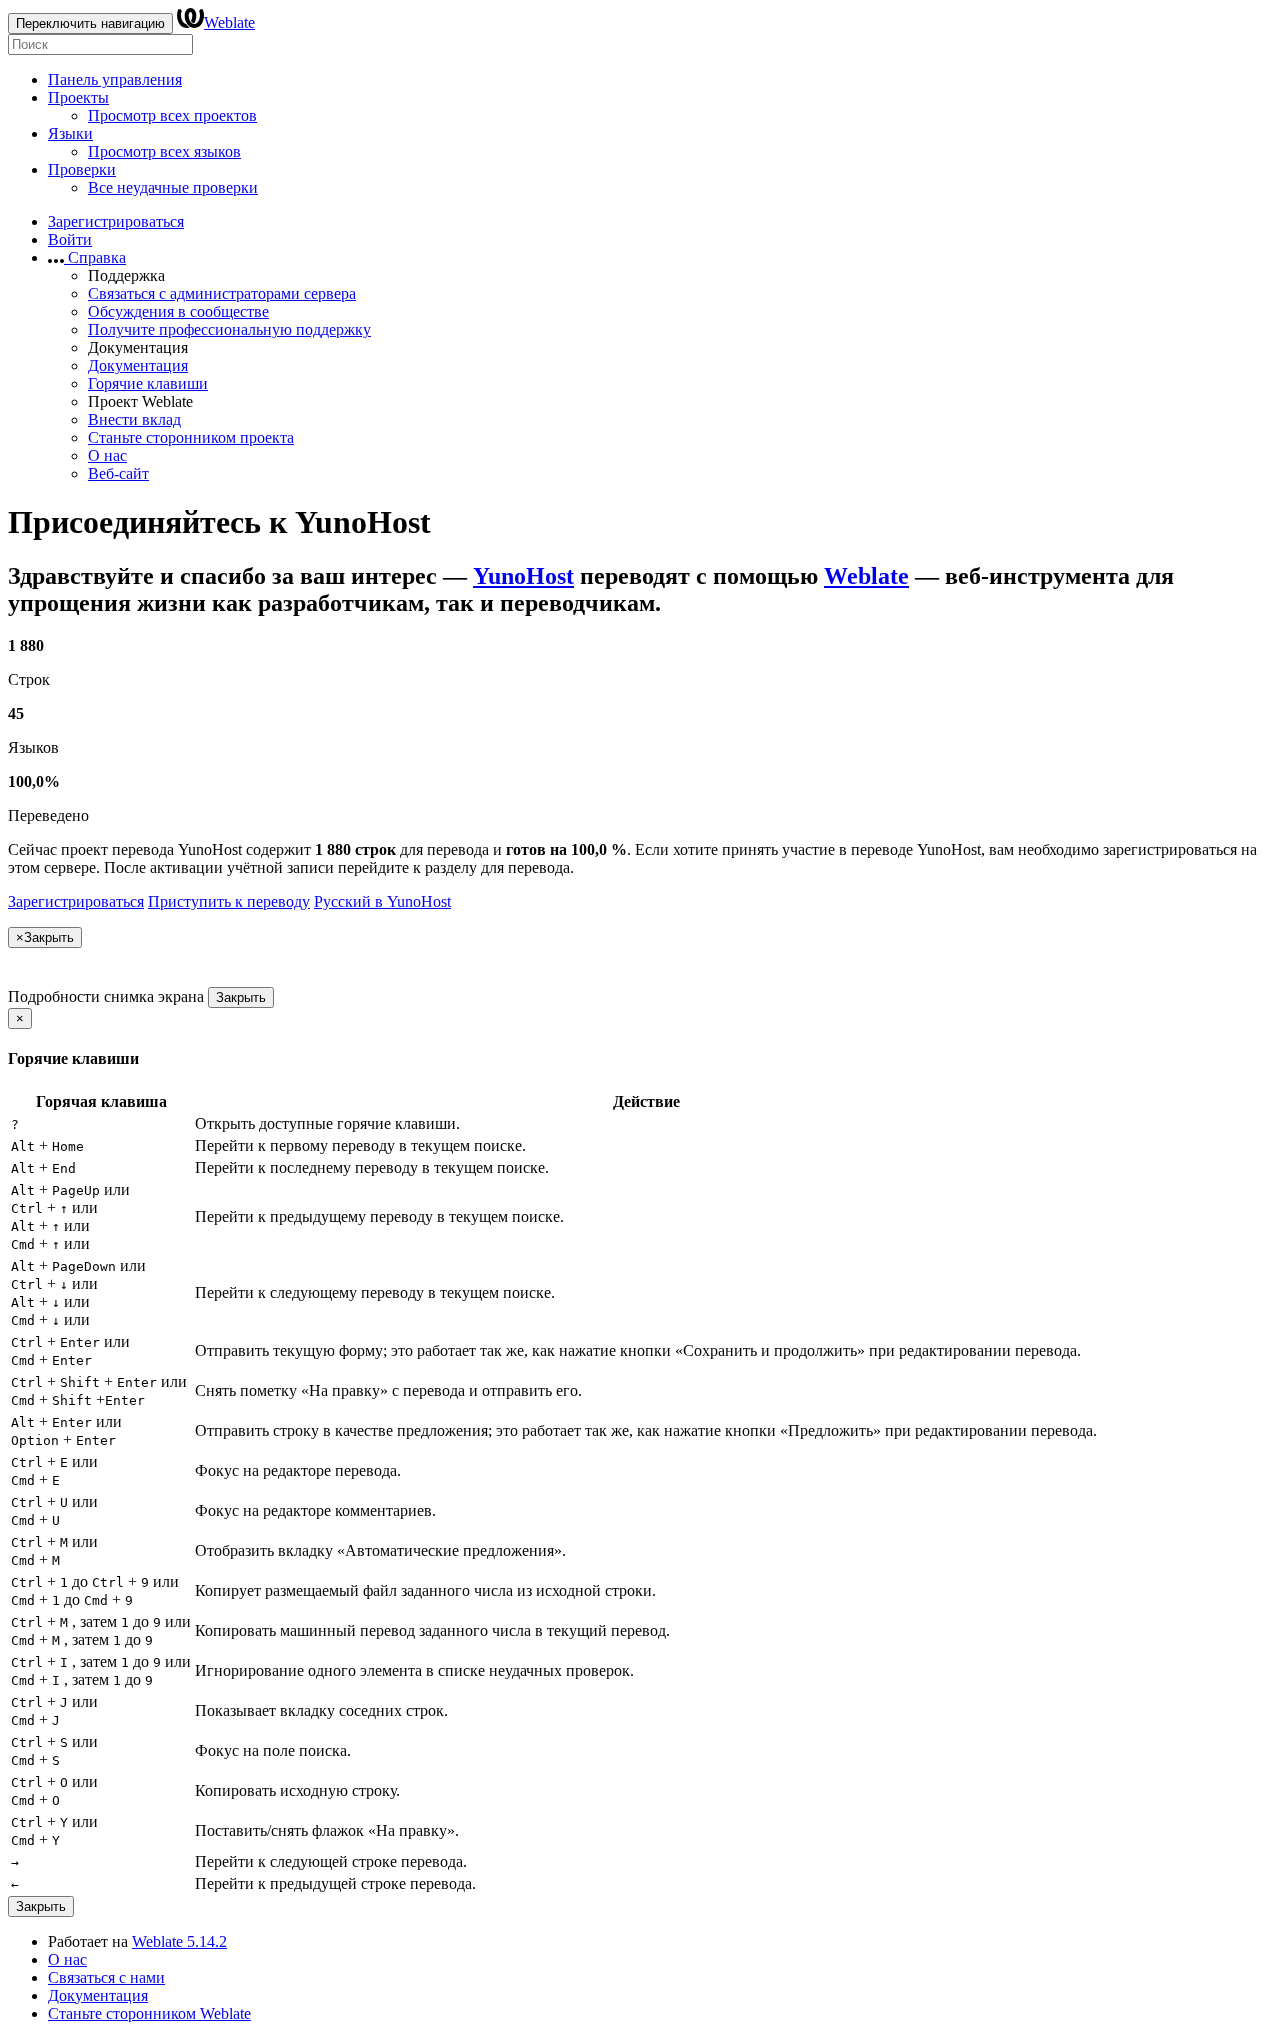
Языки (70, 133)
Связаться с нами (106, 1977)
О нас (107, 455)
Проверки (82, 169)
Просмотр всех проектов (172, 115)
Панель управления (115, 79)
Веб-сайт (118, 473)
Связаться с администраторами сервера (222, 293)
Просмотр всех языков (164, 151)
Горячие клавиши (148, 383)
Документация (138, 365)
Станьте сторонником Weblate (149, 2013)
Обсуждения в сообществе (178, 311)
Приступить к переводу (229, 901)
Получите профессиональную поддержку (229, 329)
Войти (70, 239)
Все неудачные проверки (173, 187)
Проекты (78, 97)
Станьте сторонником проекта (191, 437)
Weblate (229, 22)
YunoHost (523, 576)
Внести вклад (134, 419)
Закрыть (241, 997)
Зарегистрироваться (116, 221)
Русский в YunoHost (382, 901)
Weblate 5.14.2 (179, 1941)
